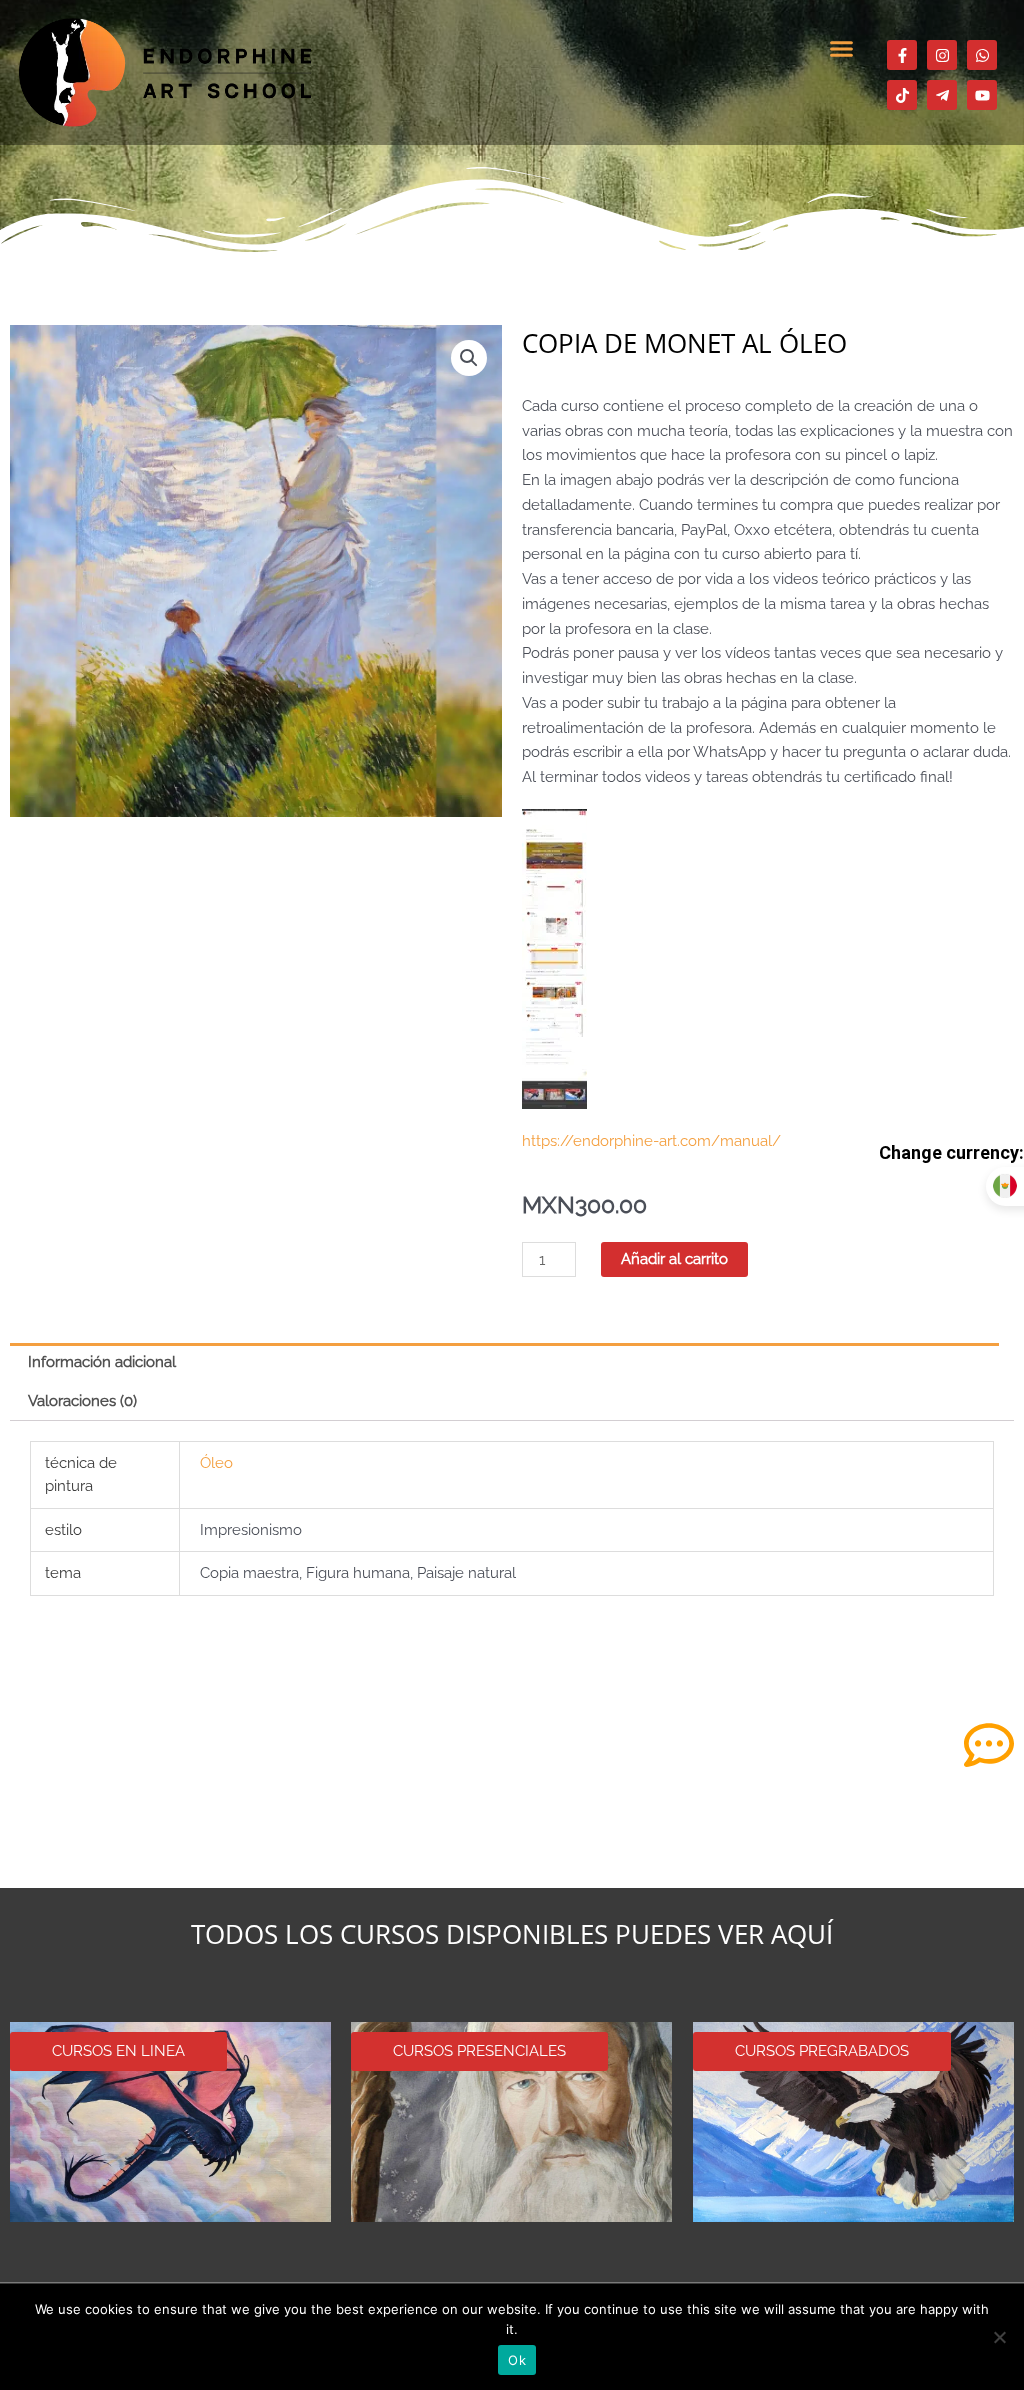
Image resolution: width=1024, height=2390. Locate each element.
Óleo (216, 1463)
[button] (842, 49)
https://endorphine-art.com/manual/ (651, 1141)
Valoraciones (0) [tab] (82, 1401)
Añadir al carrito (674, 1259)
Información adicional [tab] (102, 1362)
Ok (517, 2360)
